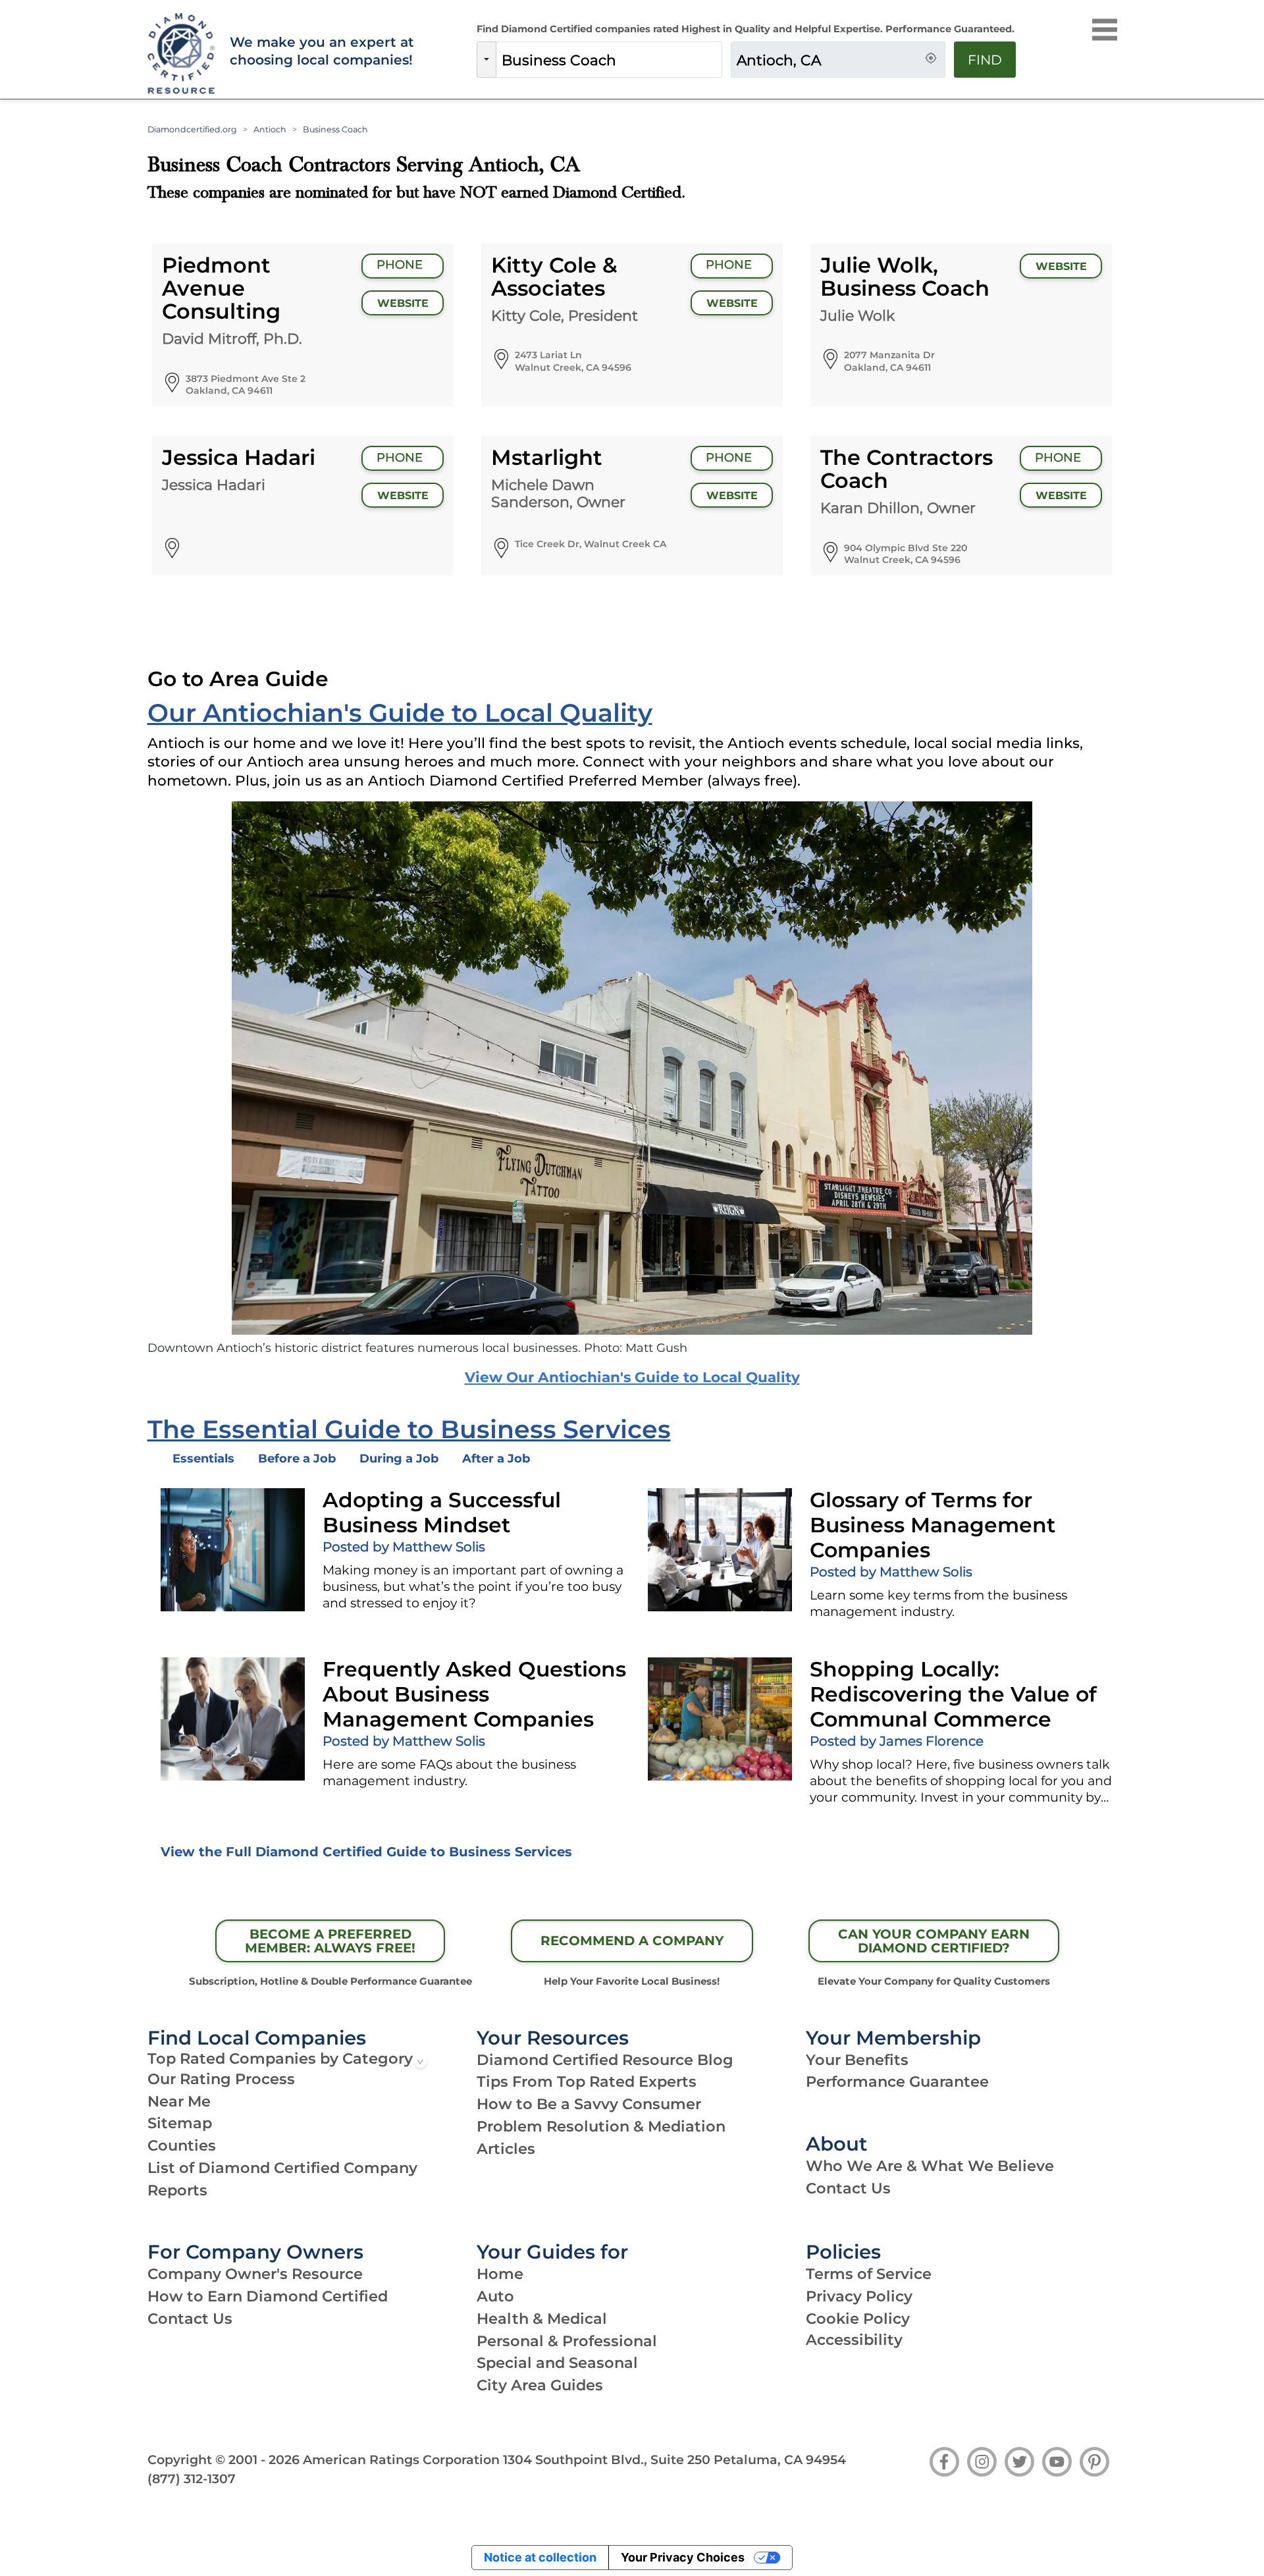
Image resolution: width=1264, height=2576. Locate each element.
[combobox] (609, 60)
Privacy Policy (859, 2296)
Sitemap (180, 2123)
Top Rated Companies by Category (280, 2058)
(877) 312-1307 (192, 2479)
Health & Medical (542, 2319)
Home (500, 2274)
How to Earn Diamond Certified (268, 2296)
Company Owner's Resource (255, 2274)
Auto (495, 2296)
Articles (506, 2149)
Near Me (179, 2101)
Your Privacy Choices (683, 2557)
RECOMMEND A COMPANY (632, 1941)
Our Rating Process (221, 2079)
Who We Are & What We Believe (930, 2166)
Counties (182, 2145)
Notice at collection (540, 2557)
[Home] (180, 54)
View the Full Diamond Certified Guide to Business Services (366, 1852)
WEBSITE (403, 303)
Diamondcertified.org (192, 129)
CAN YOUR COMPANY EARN (934, 1941)
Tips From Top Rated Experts (587, 2081)
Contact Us (848, 2188)
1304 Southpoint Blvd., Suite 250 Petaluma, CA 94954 (674, 2459)
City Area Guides (540, 2385)
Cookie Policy (858, 2319)
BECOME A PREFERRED (330, 1941)
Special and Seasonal (557, 2363)
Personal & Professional (567, 2341)
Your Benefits (857, 2060)
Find (985, 60)
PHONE (401, 265)
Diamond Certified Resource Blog (605, 2060)
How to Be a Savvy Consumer (589, 2104)
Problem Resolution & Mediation (601, 2126)
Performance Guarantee (897, 2081)
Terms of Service (869, 2274)
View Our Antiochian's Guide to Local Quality (632, 1377)
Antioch (270, 129)
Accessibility (854, 2340)
